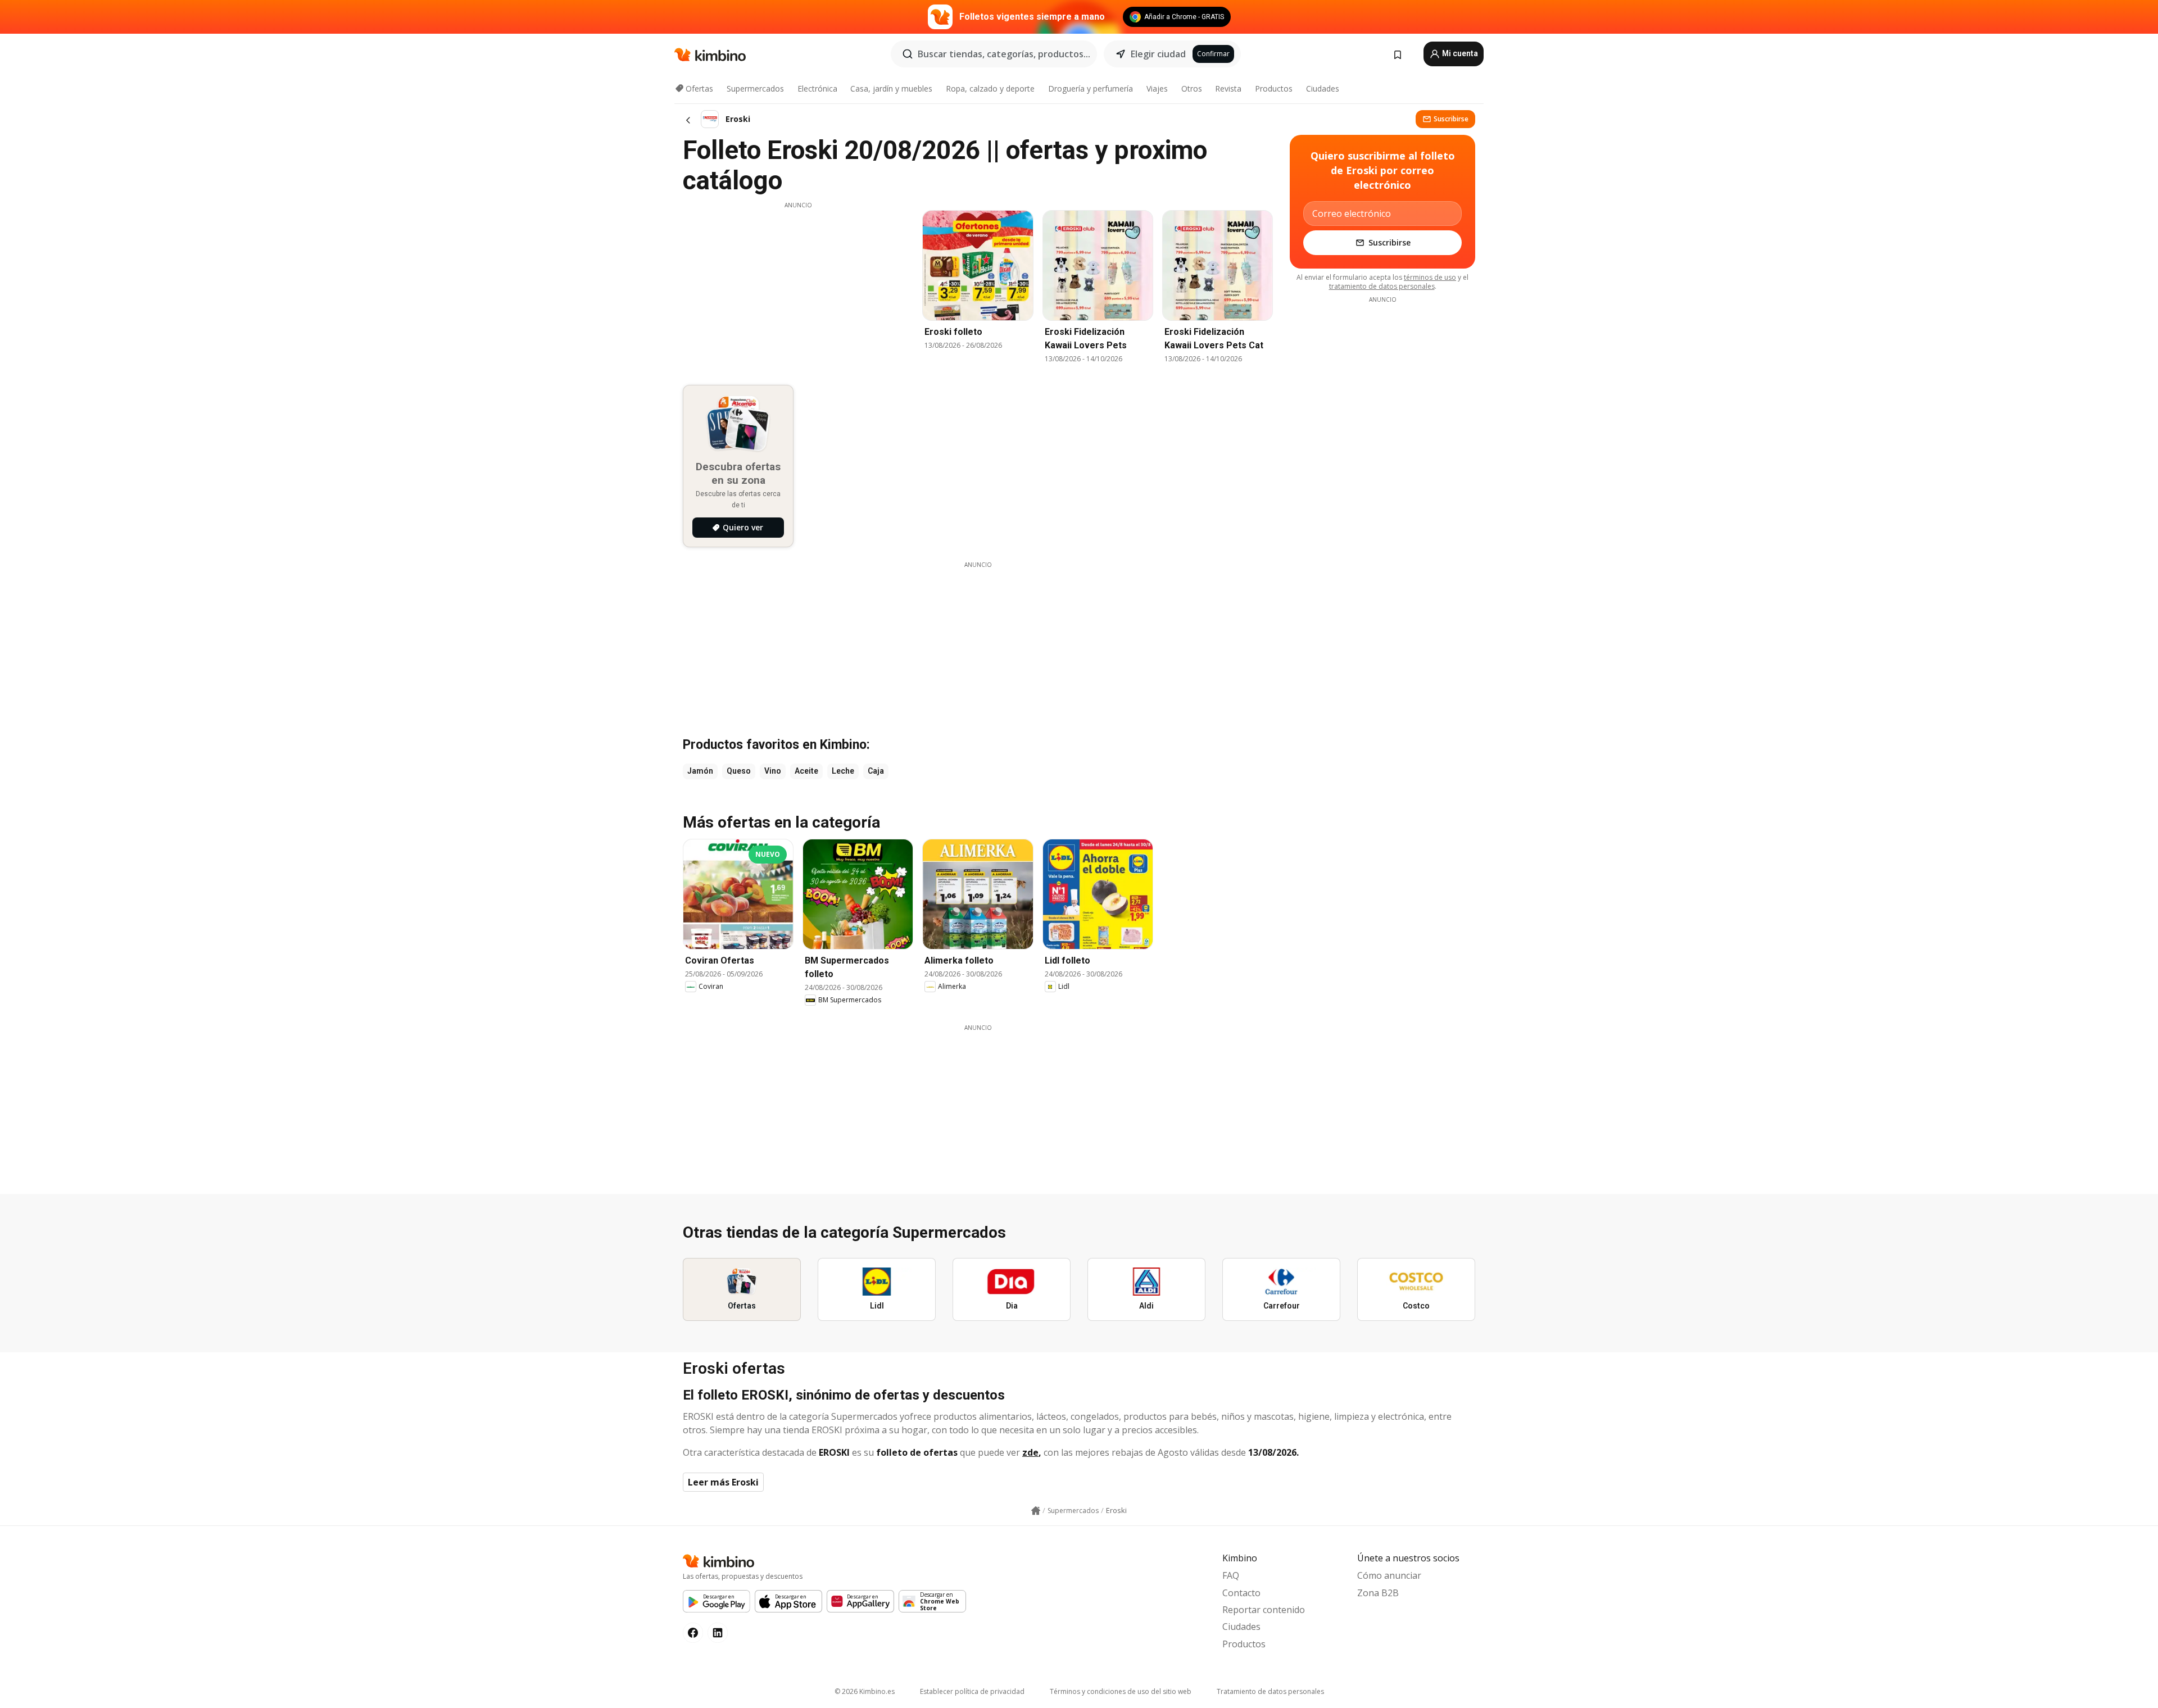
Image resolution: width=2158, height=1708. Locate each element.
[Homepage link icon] (1036, 1511)
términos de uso (1430, 277)
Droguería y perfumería (1091, 88)
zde (1030, 1452)
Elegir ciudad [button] (1158, 54)
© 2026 (865, 1691)
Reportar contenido (1264, 1610)
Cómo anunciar (1389, 1575)
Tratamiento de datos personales (1270, 1691)
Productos (1274, 88)
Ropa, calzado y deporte (990, 88)
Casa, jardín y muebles (891, 88)
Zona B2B (1378, 1593)
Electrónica (817, 88)
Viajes (1157, 88)
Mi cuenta (1459, 53)
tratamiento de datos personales (1382, 286)
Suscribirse (1451, 119)
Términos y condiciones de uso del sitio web (1121, 1691)
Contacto (1241, 1593)
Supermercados (755, 88)
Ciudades (1323, 88)
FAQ (1231, 1575)
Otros (1192, 88)
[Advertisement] (798, 288)
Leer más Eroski (723, 1482)
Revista (1228, 88)
